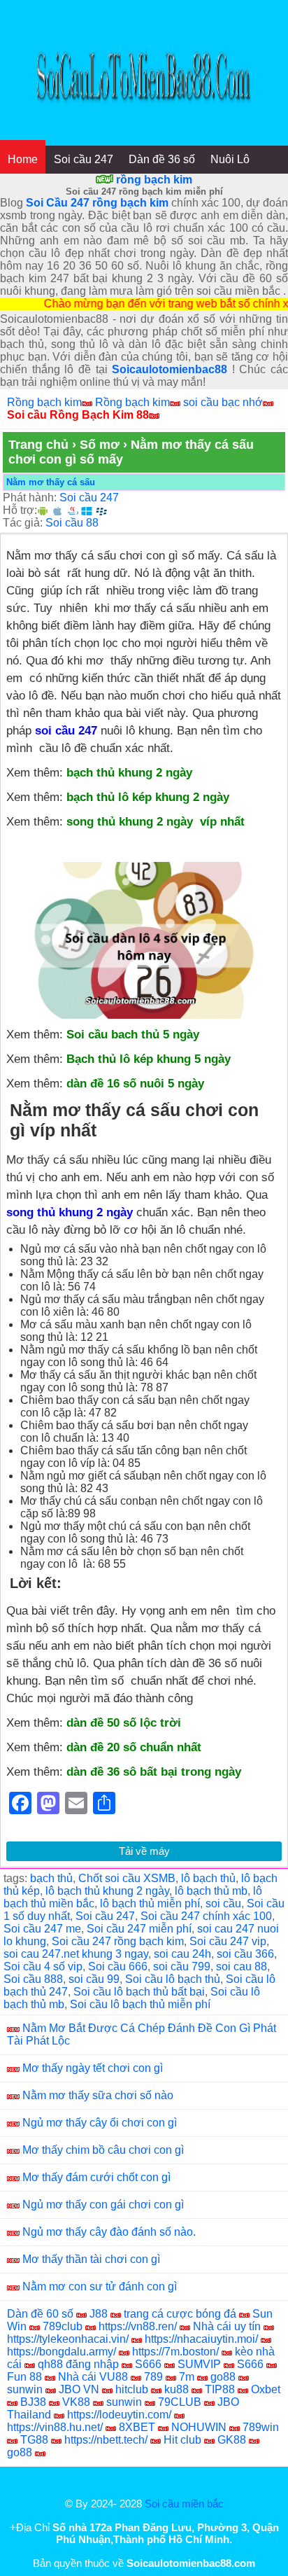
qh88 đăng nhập (78, 2364)
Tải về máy (144, 1851)
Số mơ (100, 445)
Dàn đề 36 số (162, 159)
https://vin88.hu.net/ (55, 2427)
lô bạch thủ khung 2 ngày (107, 1891)
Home (23, 159)
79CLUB (180, 2402)
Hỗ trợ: (20, 510)
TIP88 (220, 2389)
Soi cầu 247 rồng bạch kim (118, 1941)
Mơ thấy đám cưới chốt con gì (96, 2177)
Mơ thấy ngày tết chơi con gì (93, 2068)
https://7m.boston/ (175, 2352)
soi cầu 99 (94, 1979)
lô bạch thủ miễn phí (150, 1903)
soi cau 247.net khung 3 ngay (76, 1954)
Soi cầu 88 (72, 523)
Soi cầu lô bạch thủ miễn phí (140, 2004)
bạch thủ (51, 1878)
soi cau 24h (182, 1954)
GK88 (232, 2440)
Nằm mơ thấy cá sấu (51, 482)
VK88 (76, 2402)
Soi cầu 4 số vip (43, 1966)
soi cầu (223, 1903)
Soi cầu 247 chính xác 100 (206, 1916)
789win (261, 2427)
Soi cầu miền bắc (184, 2504)
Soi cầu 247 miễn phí (139, 1929)
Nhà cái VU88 (93, 2377)
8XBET (137, 2427)
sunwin (25, 2389)
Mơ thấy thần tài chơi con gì (91, 2259)
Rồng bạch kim (44, 402)
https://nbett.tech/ (106, 2440)
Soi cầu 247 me (42, 1929)
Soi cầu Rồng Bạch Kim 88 (78, 415)
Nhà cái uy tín (227, 2326)
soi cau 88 (242, 1966)
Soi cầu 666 (118, 1966)
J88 (99, 2314)
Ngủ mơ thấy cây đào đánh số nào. (109, 2232)
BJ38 (33, 2402)
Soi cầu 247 (84, 159)
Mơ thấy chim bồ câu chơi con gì (103, 2150)
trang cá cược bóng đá (180, 2314)
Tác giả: (23, 523)
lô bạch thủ (208, 1878)
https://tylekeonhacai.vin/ (68, 2339)
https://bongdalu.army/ (62, 2352)
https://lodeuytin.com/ (119, 2415)
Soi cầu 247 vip (228, 1941)
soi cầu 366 (245, 1954)
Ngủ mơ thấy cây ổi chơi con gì (100, 2123)
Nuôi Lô (230, 159)
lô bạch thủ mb (211, 1891)
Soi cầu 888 (33, 1979)
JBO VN (79, 2389)
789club (63, 2326)
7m (187, 2377)
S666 (148, 2364)
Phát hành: (30, 497)
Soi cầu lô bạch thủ (173, 1979)
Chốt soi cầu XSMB (127, 1878)
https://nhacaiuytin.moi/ (201, 2339)
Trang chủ (38, 445)
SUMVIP (199, 2364)
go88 (223, 2377)
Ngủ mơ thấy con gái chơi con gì (103, 2205)
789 (153, 2377)
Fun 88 (24, 2377)
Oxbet (266, 2389)
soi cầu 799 (182, 1966)
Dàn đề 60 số (40, 2314)
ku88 (177, 2389)
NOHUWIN (199, 2427)
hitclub (132, 2389)
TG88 (34, 2440)
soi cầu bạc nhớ (223, 402)
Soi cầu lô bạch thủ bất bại (139, 1992)
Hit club (182, 2440)
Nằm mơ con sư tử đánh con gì (100, 2286)
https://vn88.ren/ (138, 2326)
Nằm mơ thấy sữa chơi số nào (98, 2095)
